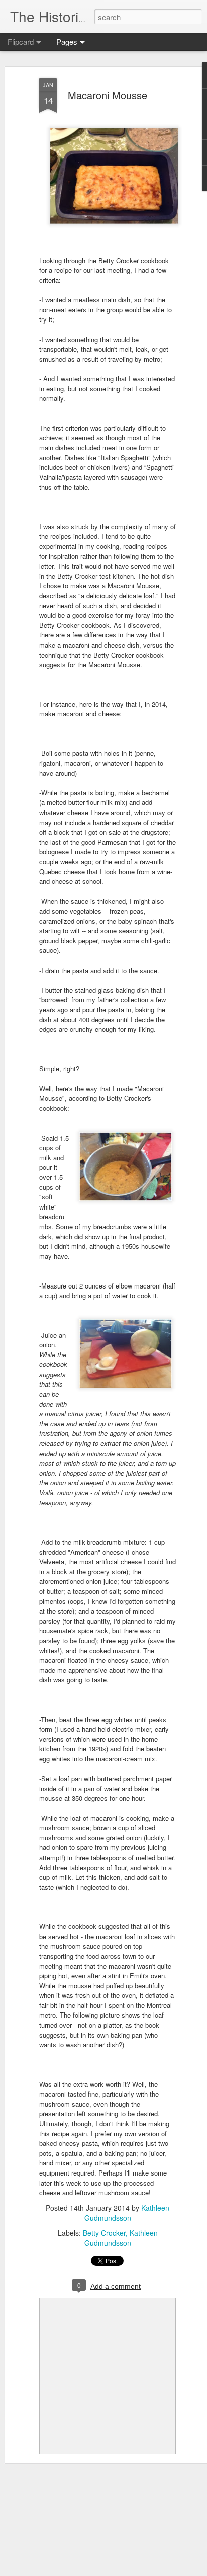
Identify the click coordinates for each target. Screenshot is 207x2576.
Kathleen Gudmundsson (127, 2213)
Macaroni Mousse (108, 95)
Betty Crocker (104, 2233)
